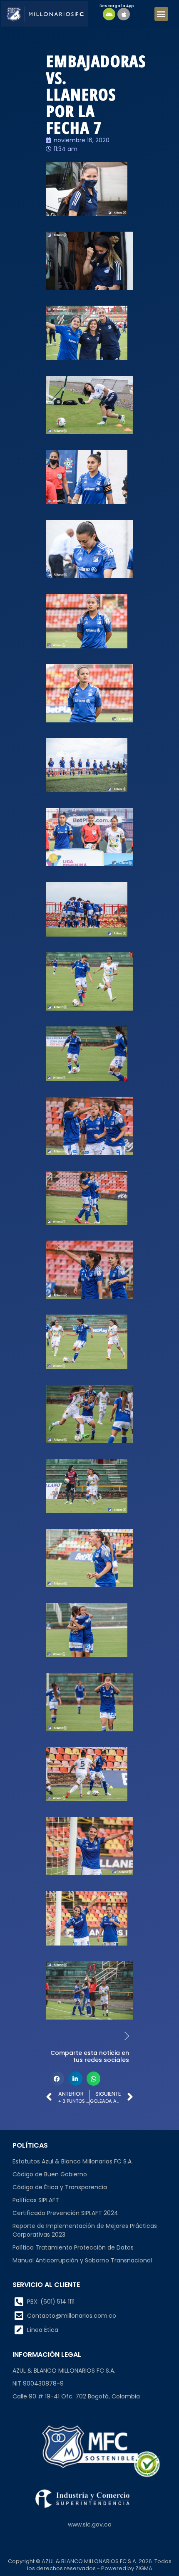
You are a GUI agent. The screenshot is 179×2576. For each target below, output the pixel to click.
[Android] (109, 14)
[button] (161, 14)
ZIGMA (144, 2568)
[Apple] (124, 14)
